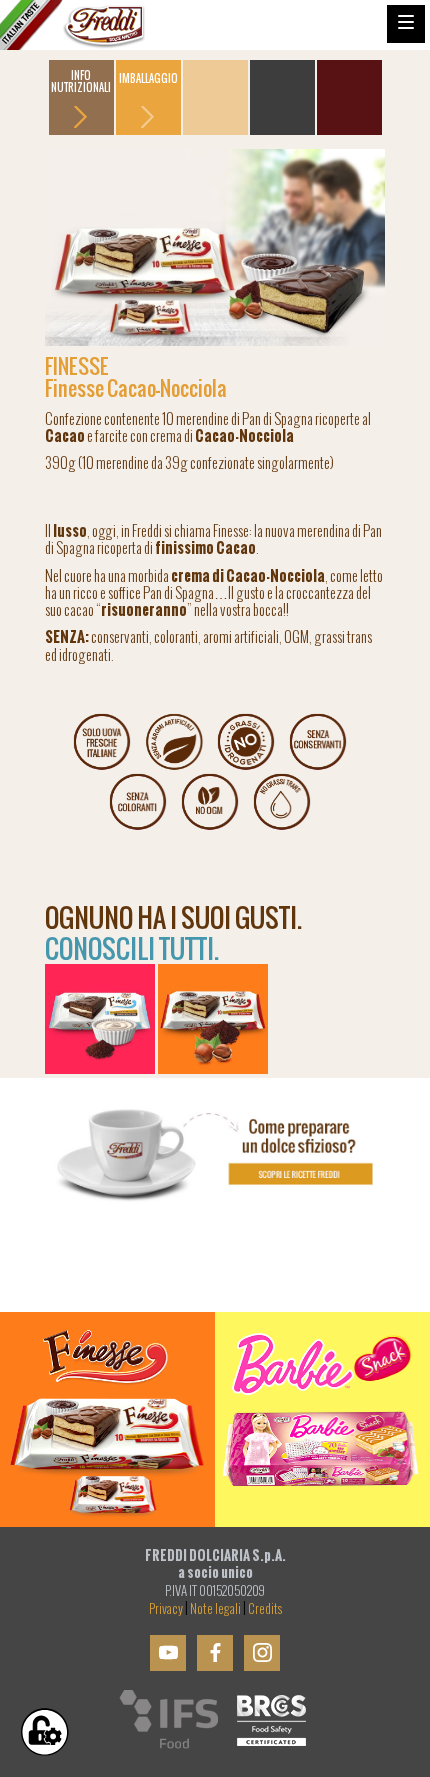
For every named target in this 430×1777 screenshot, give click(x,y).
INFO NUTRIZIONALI (81, 81)
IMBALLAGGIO (148, 78)
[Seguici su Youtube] (168, 1653)
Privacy (166, 1609)
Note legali (215, 1609)
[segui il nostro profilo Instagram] (262, 1653)
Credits (265, 1609)
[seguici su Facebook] (215, 1653)
